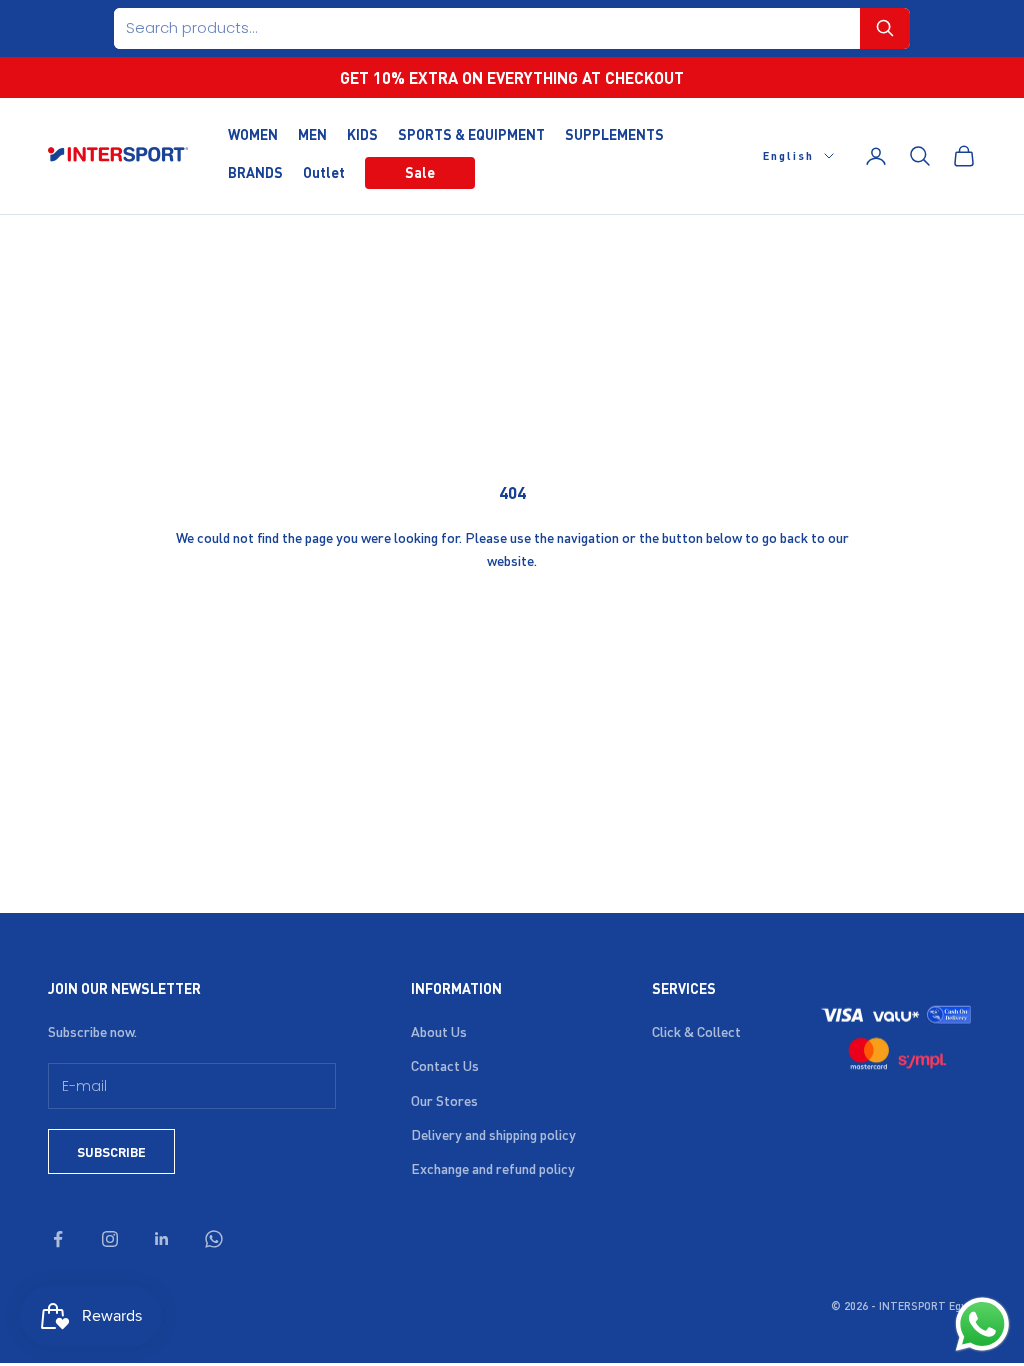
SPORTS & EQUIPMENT (471, 134)
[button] (885, 28)
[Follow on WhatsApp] (214, 1239)
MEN (312, 134)
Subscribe (111, 1151)
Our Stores (444, 1100)
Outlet (324, 172)
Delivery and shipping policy (493, 1134)
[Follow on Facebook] (58, 1239)
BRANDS (255, 172)
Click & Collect (696, 1031)
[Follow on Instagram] (110, 1239)
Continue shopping (512, 626)
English (788, 156)
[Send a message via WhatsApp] (982, 1324)
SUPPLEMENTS (614, 134)
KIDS (362, 134)
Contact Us (445, 1065)
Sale (420, 172)
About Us (439, 1031)
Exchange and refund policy (493, 1168)
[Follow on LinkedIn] (162, 1239)
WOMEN (253, 134)
